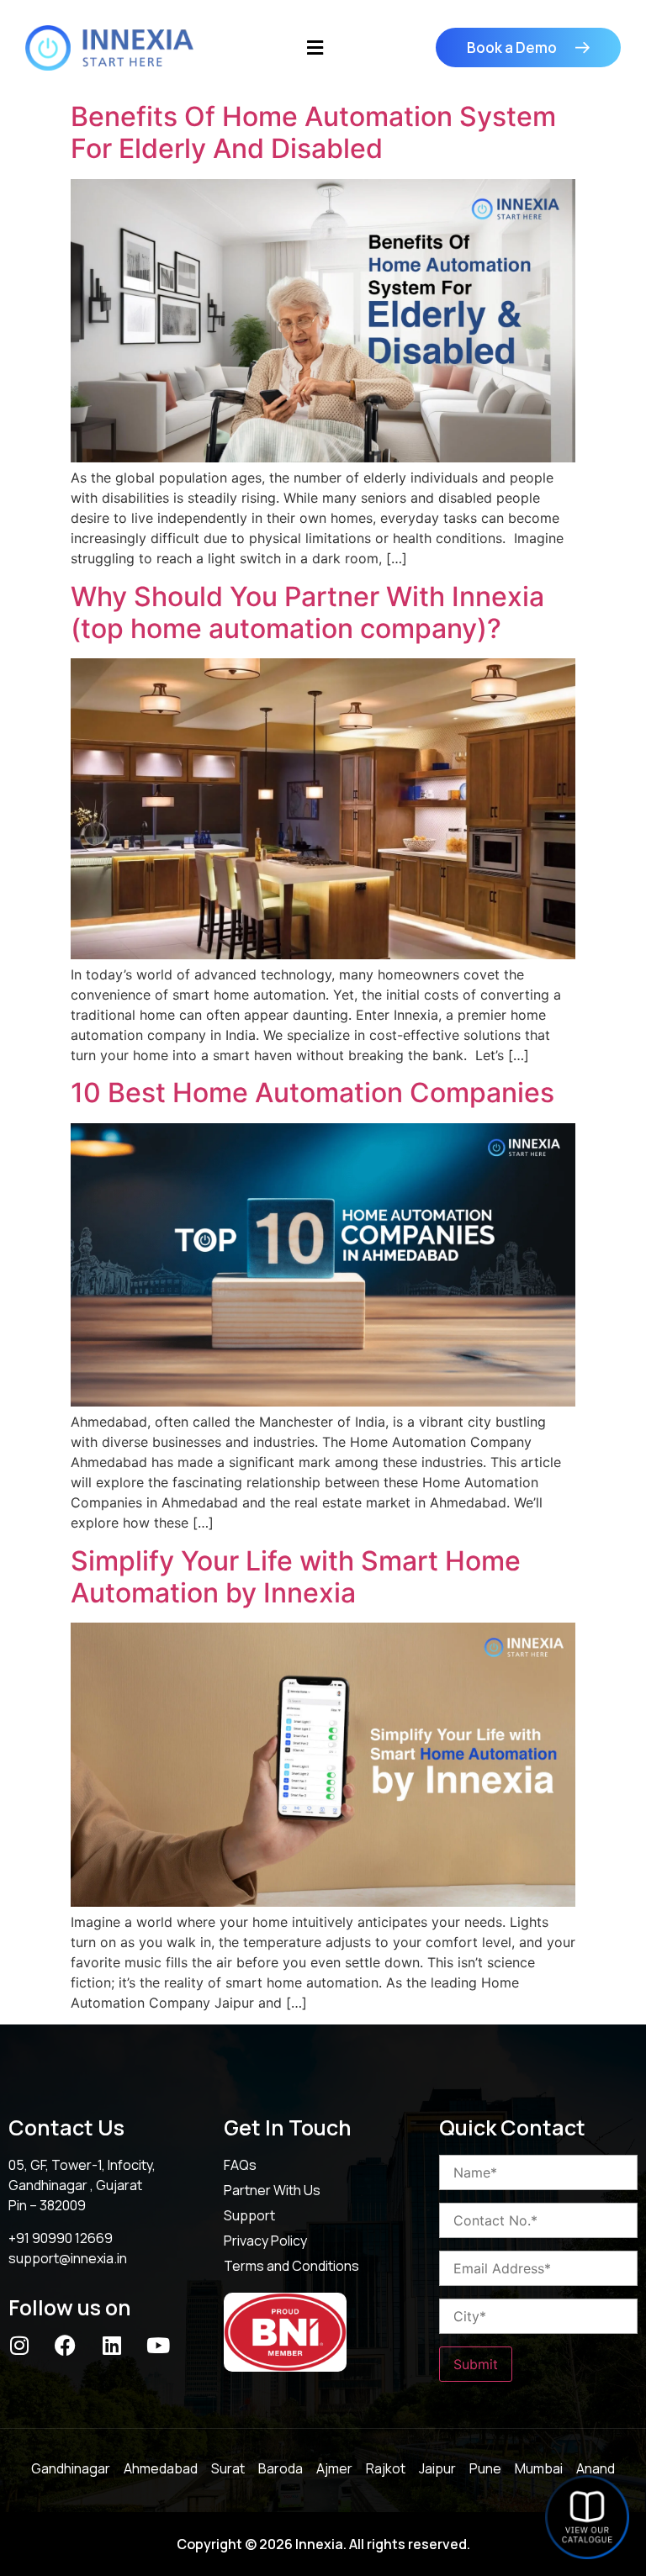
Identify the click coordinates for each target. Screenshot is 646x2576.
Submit (476, 2364)
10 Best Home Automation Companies (312, 1093)
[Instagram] (19, 2345)
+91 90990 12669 (61, 2238)
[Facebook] (65, 2345)
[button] (315, 48)
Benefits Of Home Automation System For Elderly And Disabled (313, 132)
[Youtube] (158, 2345)
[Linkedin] (111, 2345)
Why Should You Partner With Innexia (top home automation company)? (307, 612)
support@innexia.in (68, 2258)
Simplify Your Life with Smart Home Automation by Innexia (296, 1577)
